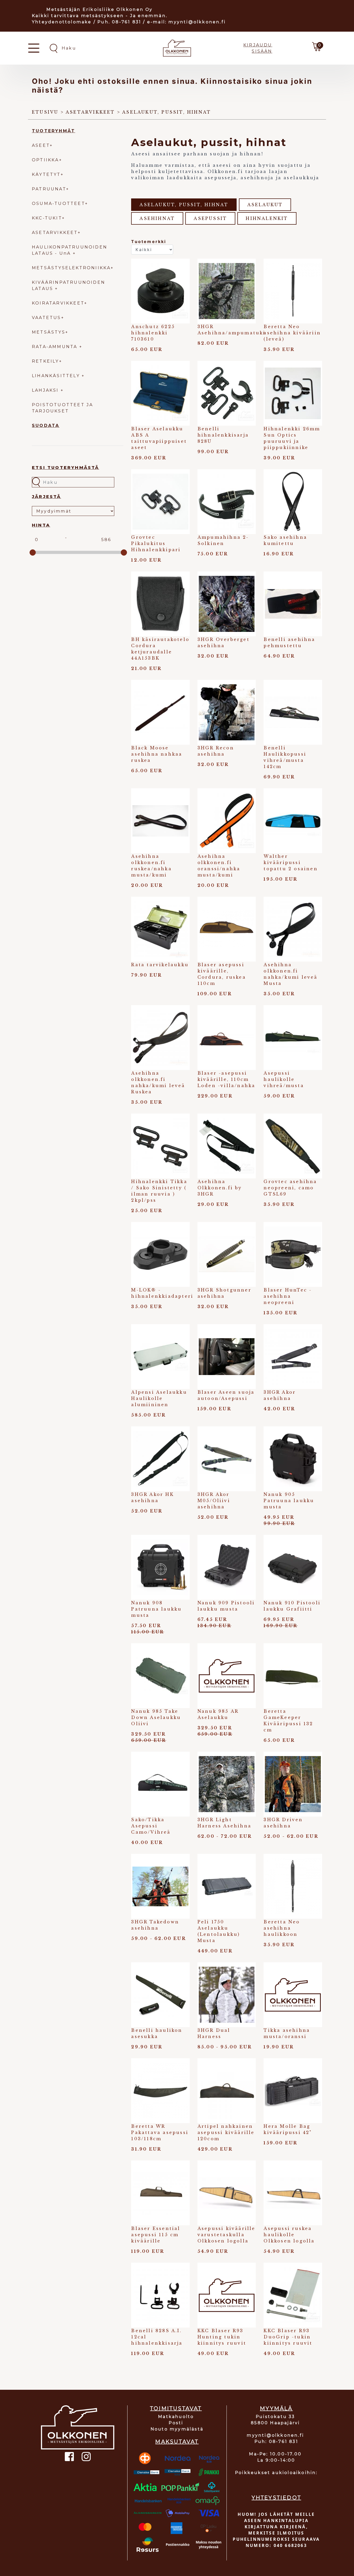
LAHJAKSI (46, 390)
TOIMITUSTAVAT (176, 2408)
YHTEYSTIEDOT (276, 2498)
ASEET (41, 145)
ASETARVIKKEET (55, 233)
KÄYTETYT (46, 174)
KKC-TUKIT (47, 218)
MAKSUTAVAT (177, 2442)
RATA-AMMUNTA (56, 347)
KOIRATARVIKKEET (58, 303)
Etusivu (45, 112)
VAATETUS (47, 318)
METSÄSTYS (49, 332)
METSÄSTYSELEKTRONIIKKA (71, 268)
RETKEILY (45, 361)
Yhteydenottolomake (62, 22)
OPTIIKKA (45, 160)
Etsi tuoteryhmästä (66, 468)
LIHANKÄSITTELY (57, 376)
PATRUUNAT (49, 189)
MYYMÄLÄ (276, 2408)
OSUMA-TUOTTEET (58, 203)
